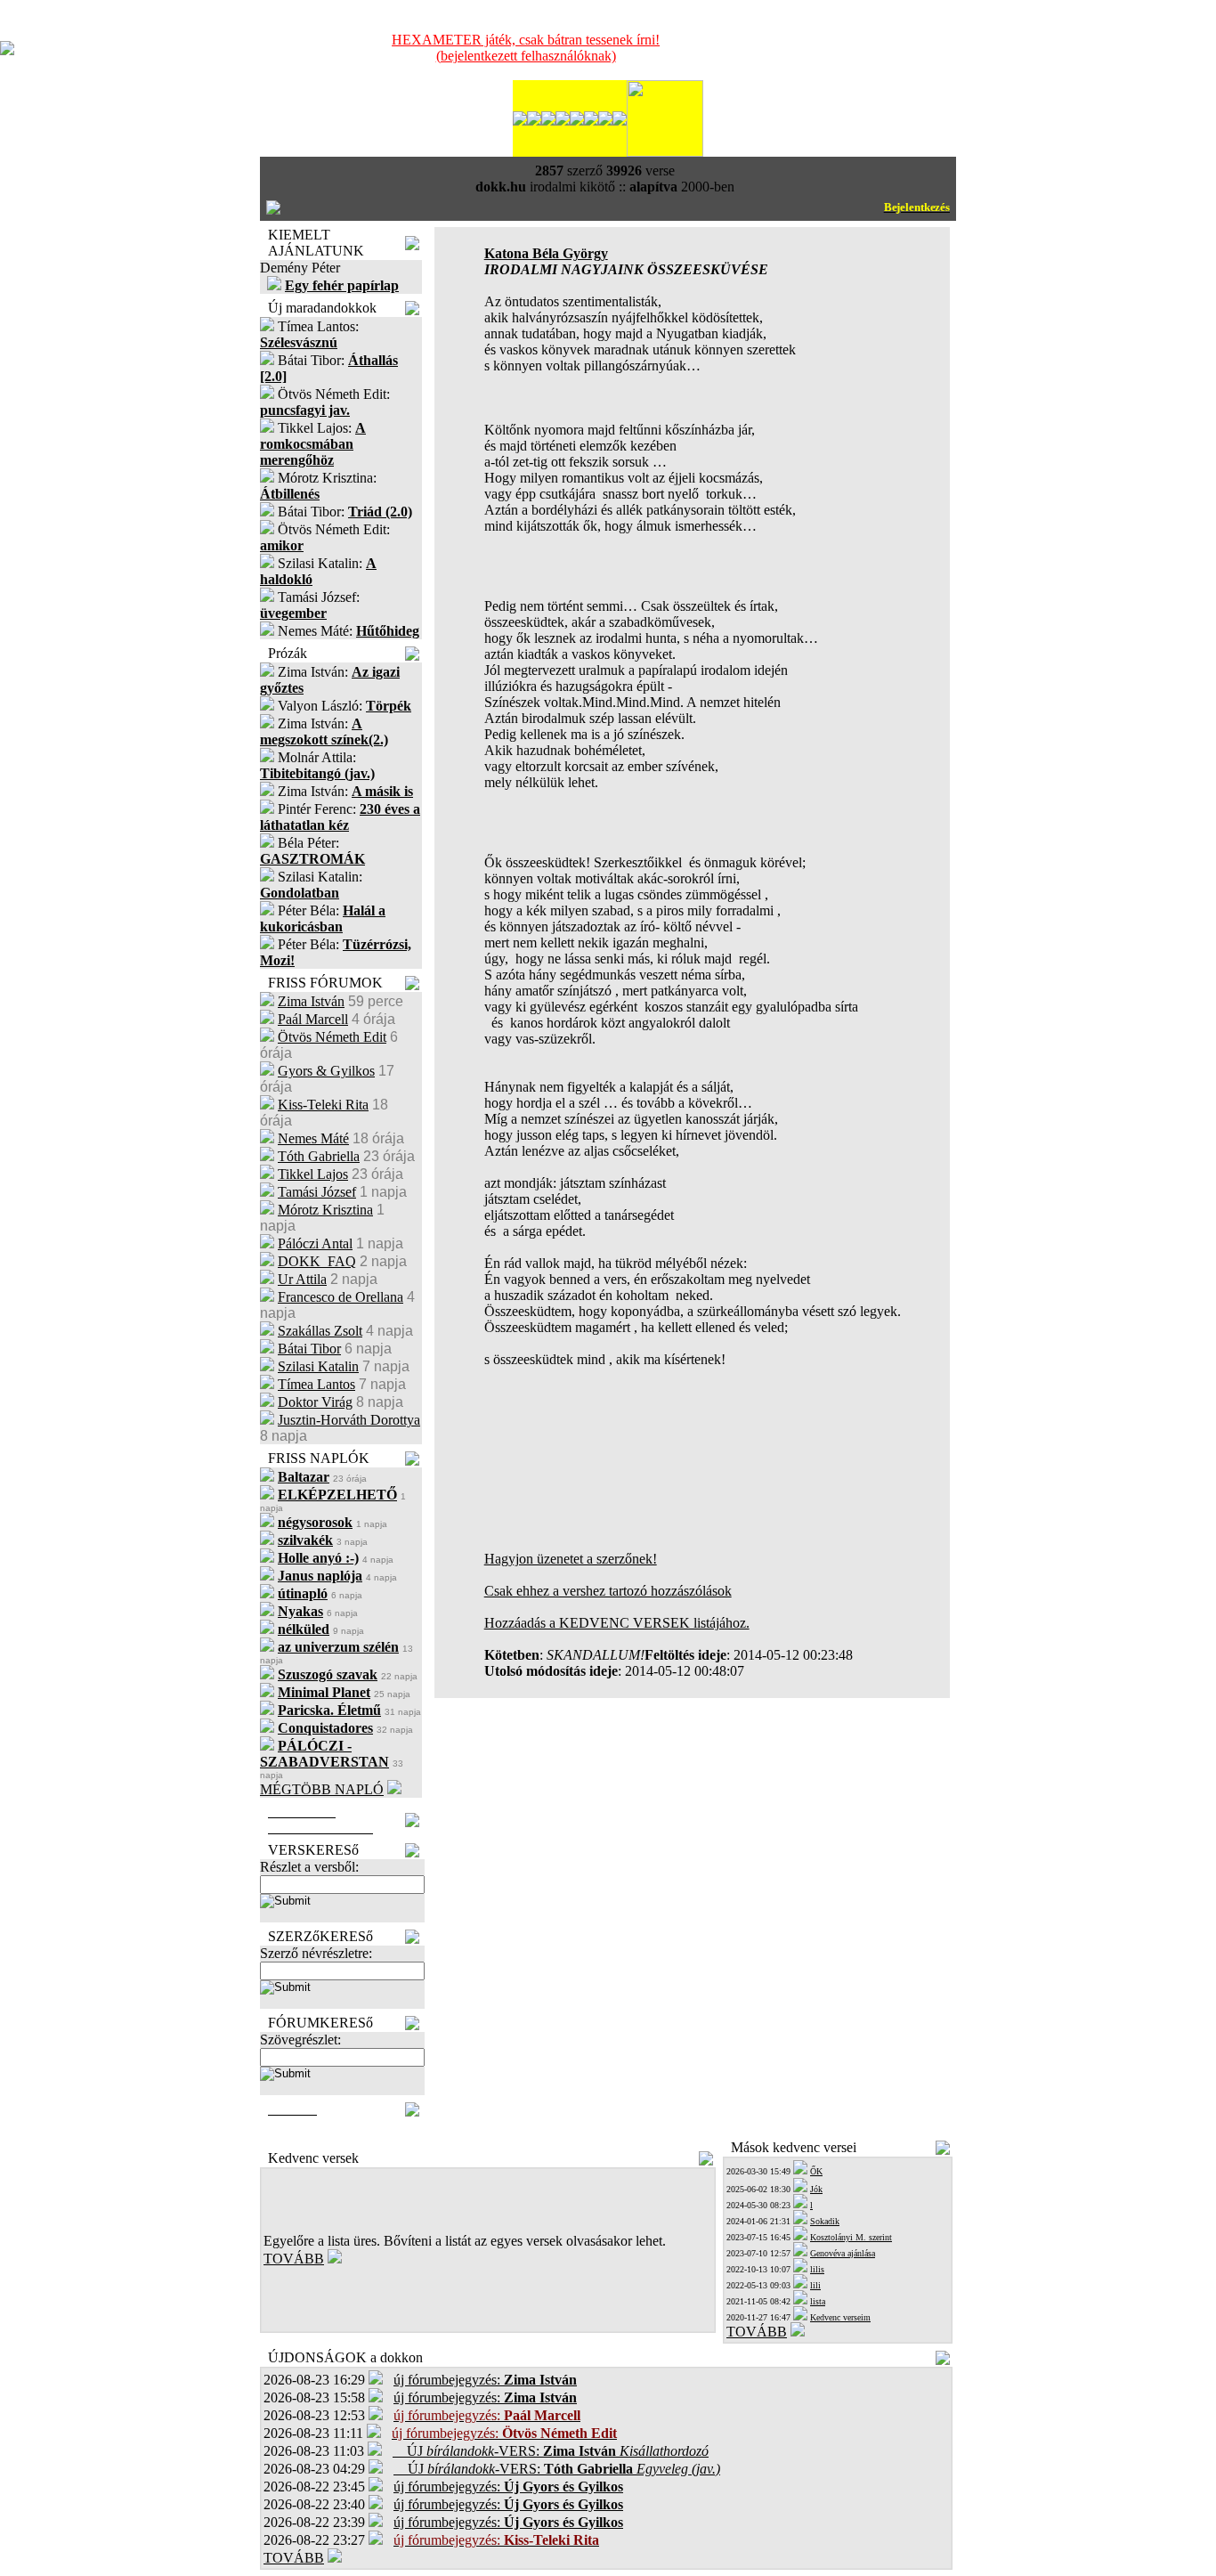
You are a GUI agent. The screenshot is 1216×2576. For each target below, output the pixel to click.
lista (818, 2301)
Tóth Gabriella (319, 1156)
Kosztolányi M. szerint (851, 2237)
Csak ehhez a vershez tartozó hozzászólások (608, 1591)
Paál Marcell (313, 1019)
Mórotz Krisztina (325, 1210)
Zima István (311, 1001)
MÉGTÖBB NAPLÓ (322, 1789)
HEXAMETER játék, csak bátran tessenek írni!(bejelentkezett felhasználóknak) (526, 48)
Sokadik (825, 2221)
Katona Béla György (546, 253)
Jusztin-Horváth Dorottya (349, 1420)
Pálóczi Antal (315, 1243)
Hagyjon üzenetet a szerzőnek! (571, 1559)
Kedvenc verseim (840, 2317)
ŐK (816, 2171)
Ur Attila (302, 1279)
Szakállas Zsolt (320, 1331)
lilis (817, 2269)
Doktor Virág (315, 1402)
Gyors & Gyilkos (326, 1071)
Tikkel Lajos (313, 1174)
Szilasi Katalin (318, 1366)
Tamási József (317, 1192)
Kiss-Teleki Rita (323, 1105)
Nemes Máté (313, 1138)
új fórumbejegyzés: (485, 2380)
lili (815, 2285)
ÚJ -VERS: (551, 2451)
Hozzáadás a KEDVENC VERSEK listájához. (617, 1623)
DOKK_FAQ (317, 1261)
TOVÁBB (294, 2259)
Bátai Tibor (309, 1349)
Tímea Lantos (316, 1384)
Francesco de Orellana (340, 1297)
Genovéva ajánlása (843, 2253)
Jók (816, 2189)
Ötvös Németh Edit (332, 1037)
